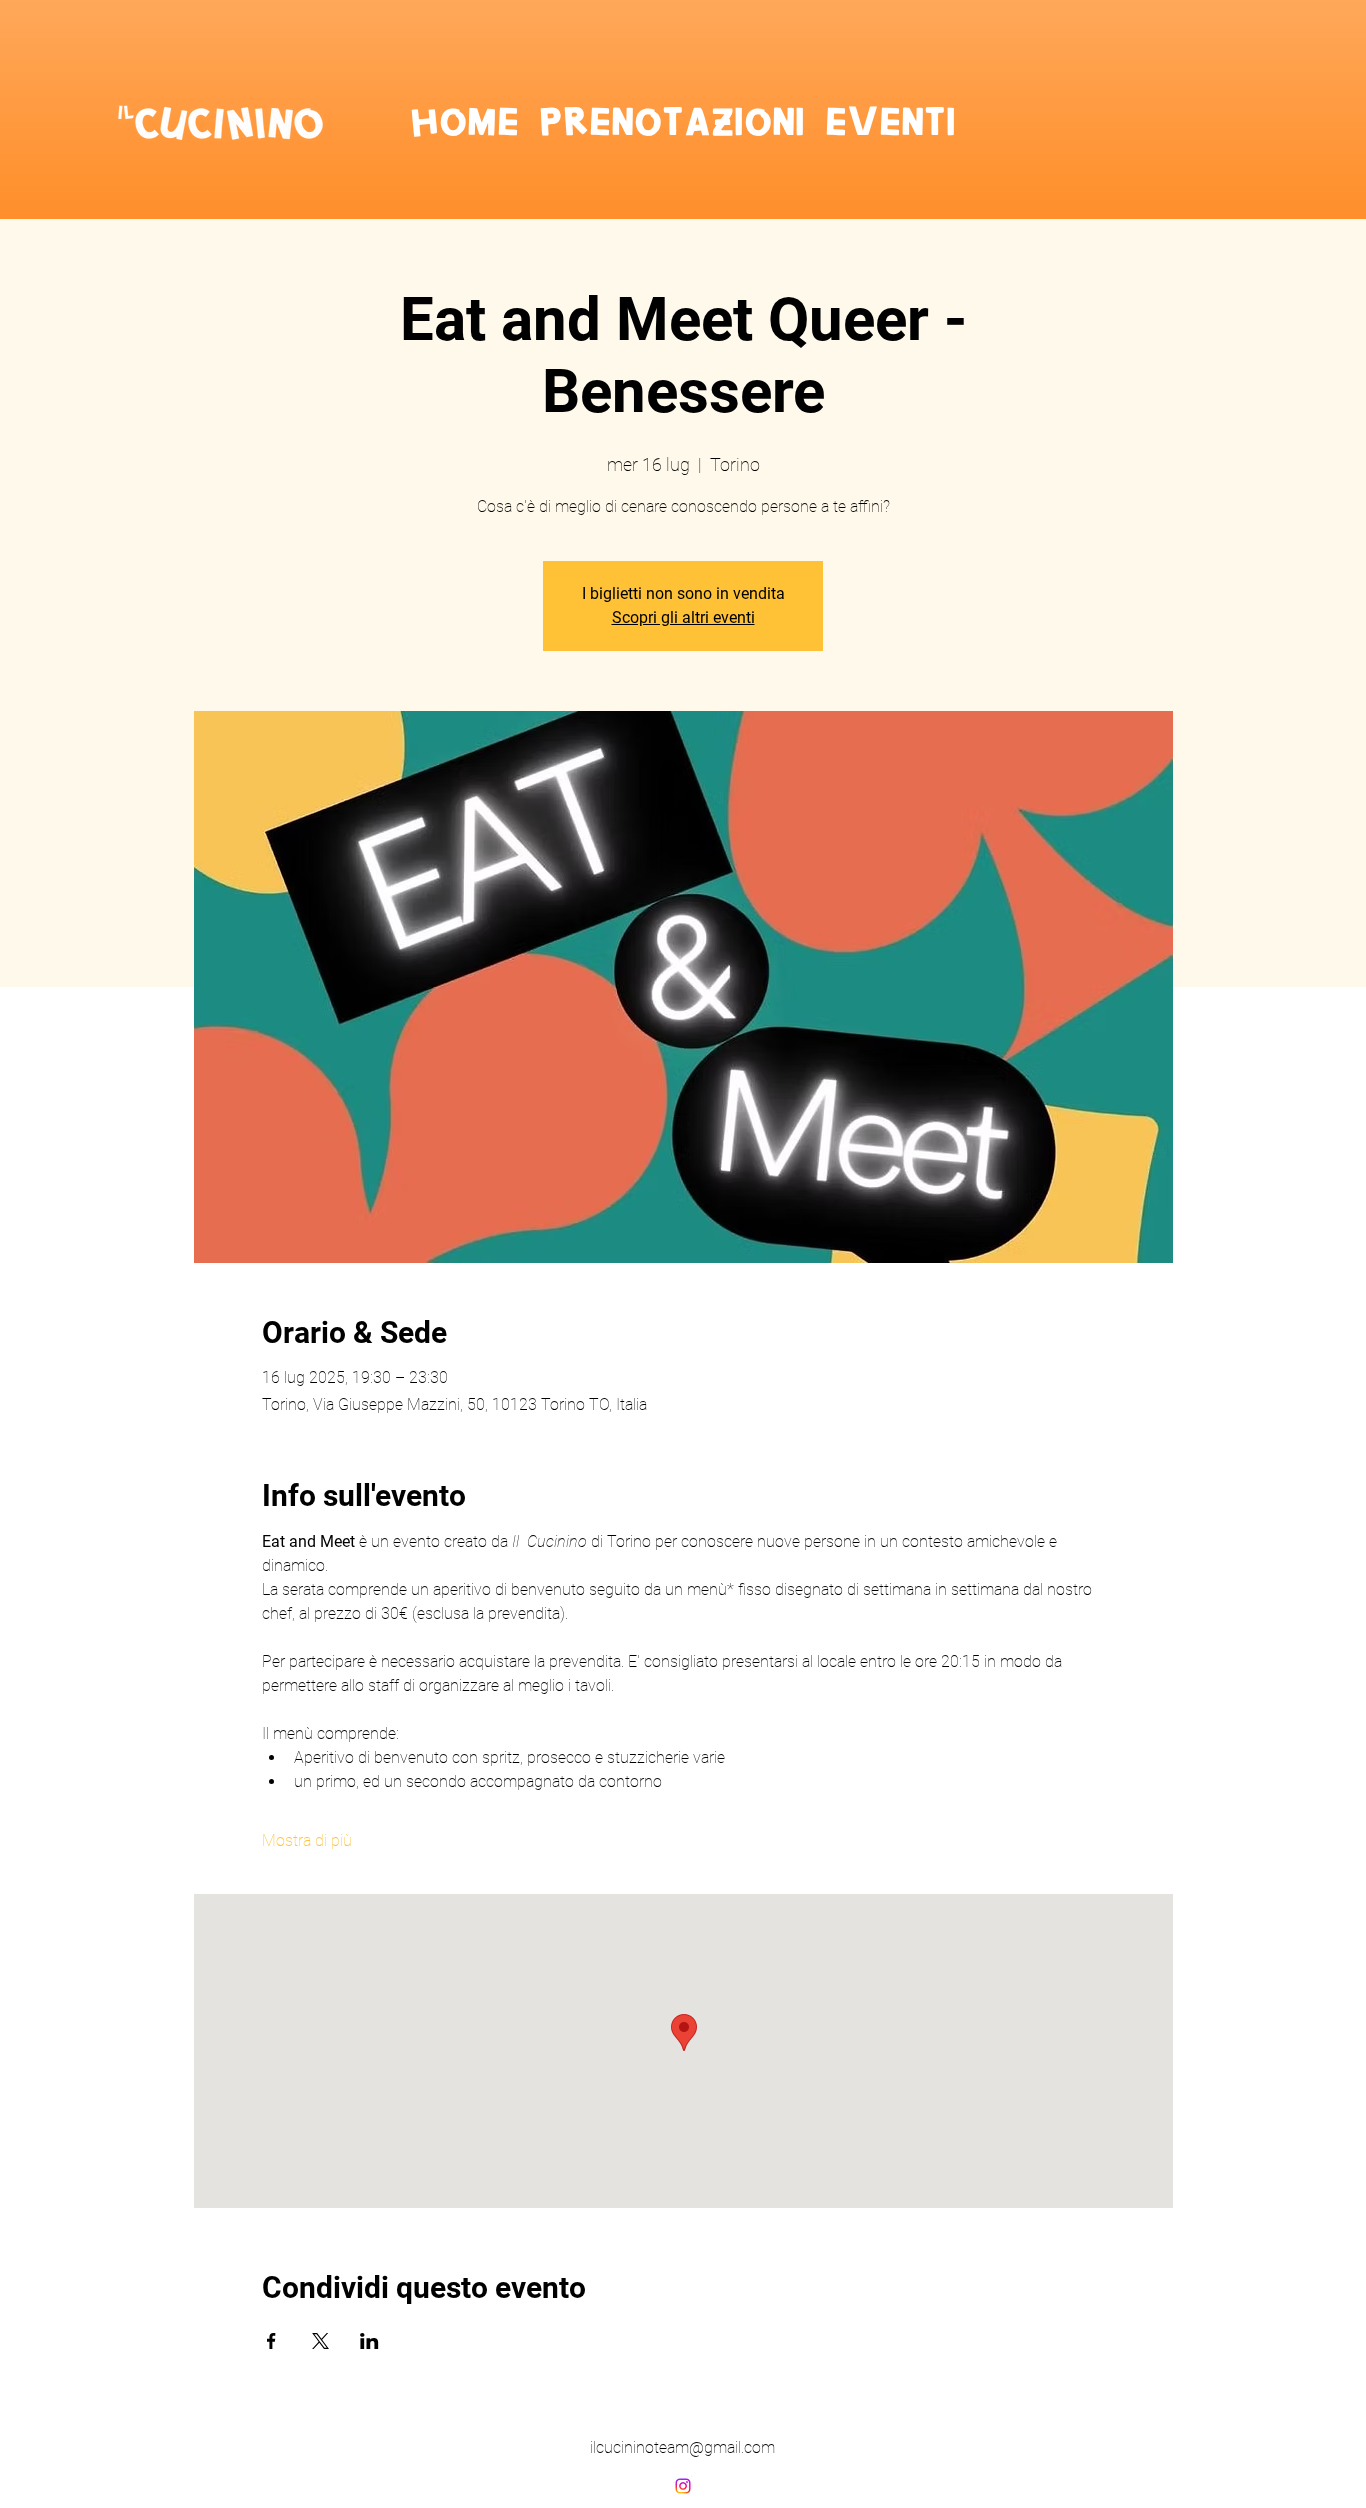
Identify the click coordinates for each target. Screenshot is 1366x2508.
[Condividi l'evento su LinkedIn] (369, 2341)
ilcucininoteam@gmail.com (682, 2447)
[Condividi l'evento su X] (320, 2341)
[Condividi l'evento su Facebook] (271, 2341)
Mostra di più (307, 1840)
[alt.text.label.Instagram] (683, 2486)
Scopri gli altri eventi (683, 617)
